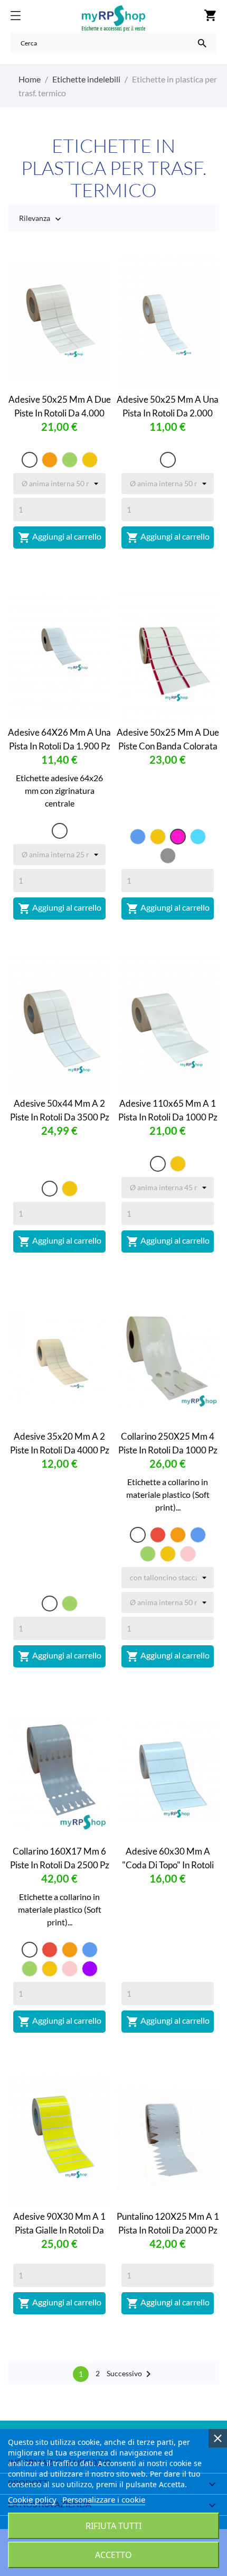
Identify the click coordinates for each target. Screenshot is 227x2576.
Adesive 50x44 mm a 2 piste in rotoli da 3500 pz (60, 1110)
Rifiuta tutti (113, 2526)
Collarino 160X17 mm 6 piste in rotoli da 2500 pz (60, 1858)
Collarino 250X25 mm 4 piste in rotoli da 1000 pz (168, 1443)
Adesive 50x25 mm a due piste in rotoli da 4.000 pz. (60, 406)
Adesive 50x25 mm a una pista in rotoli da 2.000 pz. (168, 406)
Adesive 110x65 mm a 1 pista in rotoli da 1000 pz (168, 1110)
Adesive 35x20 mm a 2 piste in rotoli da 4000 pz (60, 1443)
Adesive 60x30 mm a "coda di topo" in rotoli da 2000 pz (168, 1858)
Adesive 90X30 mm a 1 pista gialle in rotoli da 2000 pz (59, 2223)
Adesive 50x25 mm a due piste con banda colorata (168, 739)
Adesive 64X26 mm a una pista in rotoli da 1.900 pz (59, 739)
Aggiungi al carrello (60, 538)
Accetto (113, 2555)
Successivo (131, 2374)
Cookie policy (32, 2499)
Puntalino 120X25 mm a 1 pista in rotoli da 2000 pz (168, 2223)
